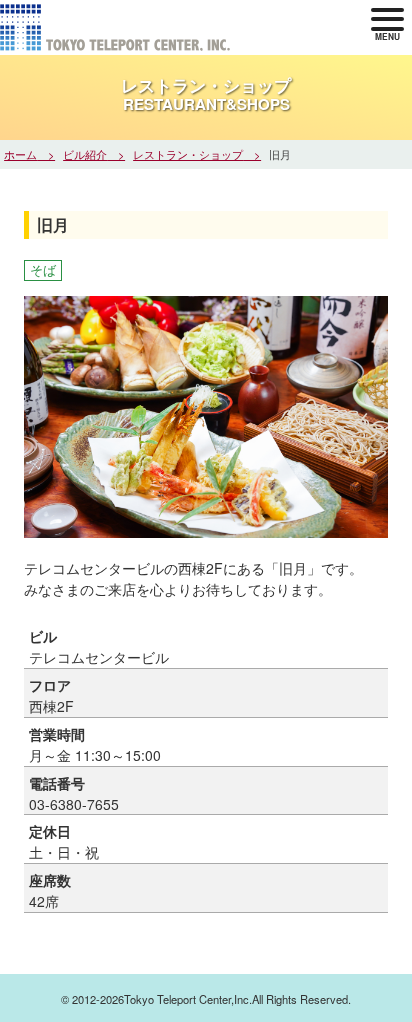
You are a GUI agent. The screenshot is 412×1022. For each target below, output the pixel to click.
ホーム (20, 154)
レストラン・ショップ (188, 154)
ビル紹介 (85, 154)
